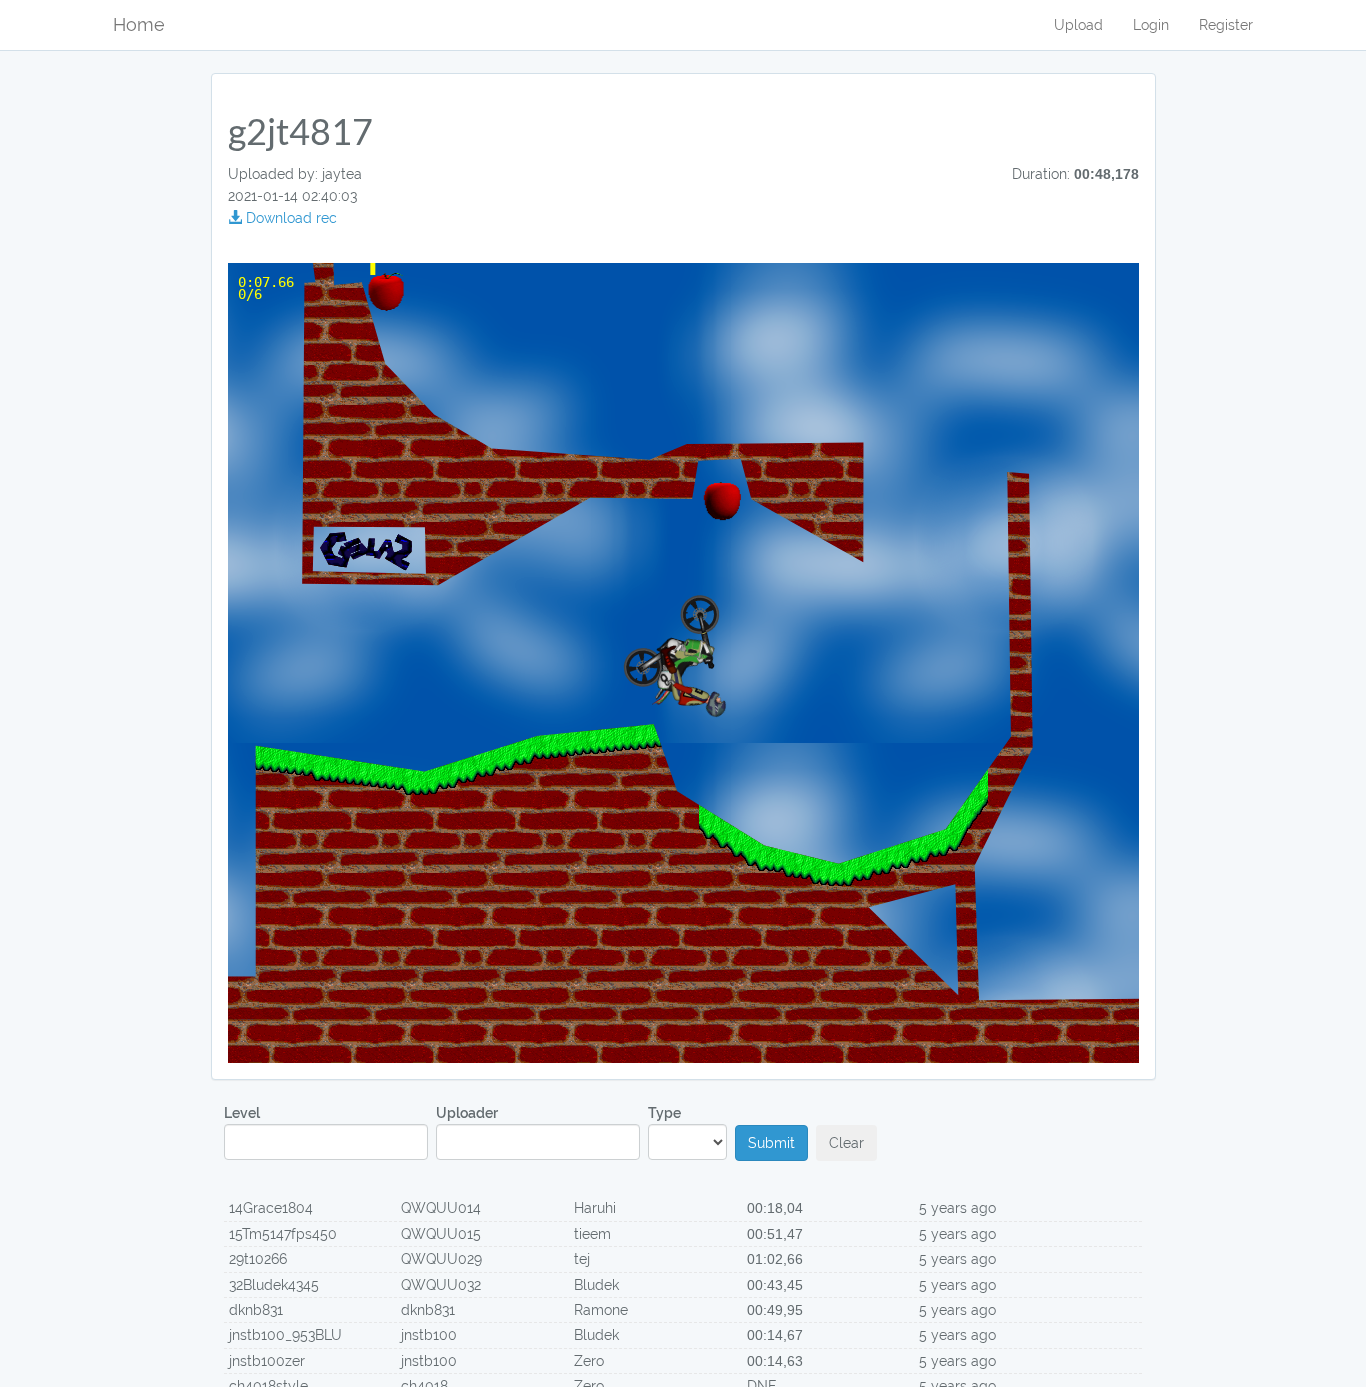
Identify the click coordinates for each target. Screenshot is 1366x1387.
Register (1226, 25)
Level (242, 1113)
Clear (846, 1143)
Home (139, 24)
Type (664, 1113)
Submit (771, 1143)
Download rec (289, 218)
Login (1151, 25)
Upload (1078, 25)
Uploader (467, 1113)
